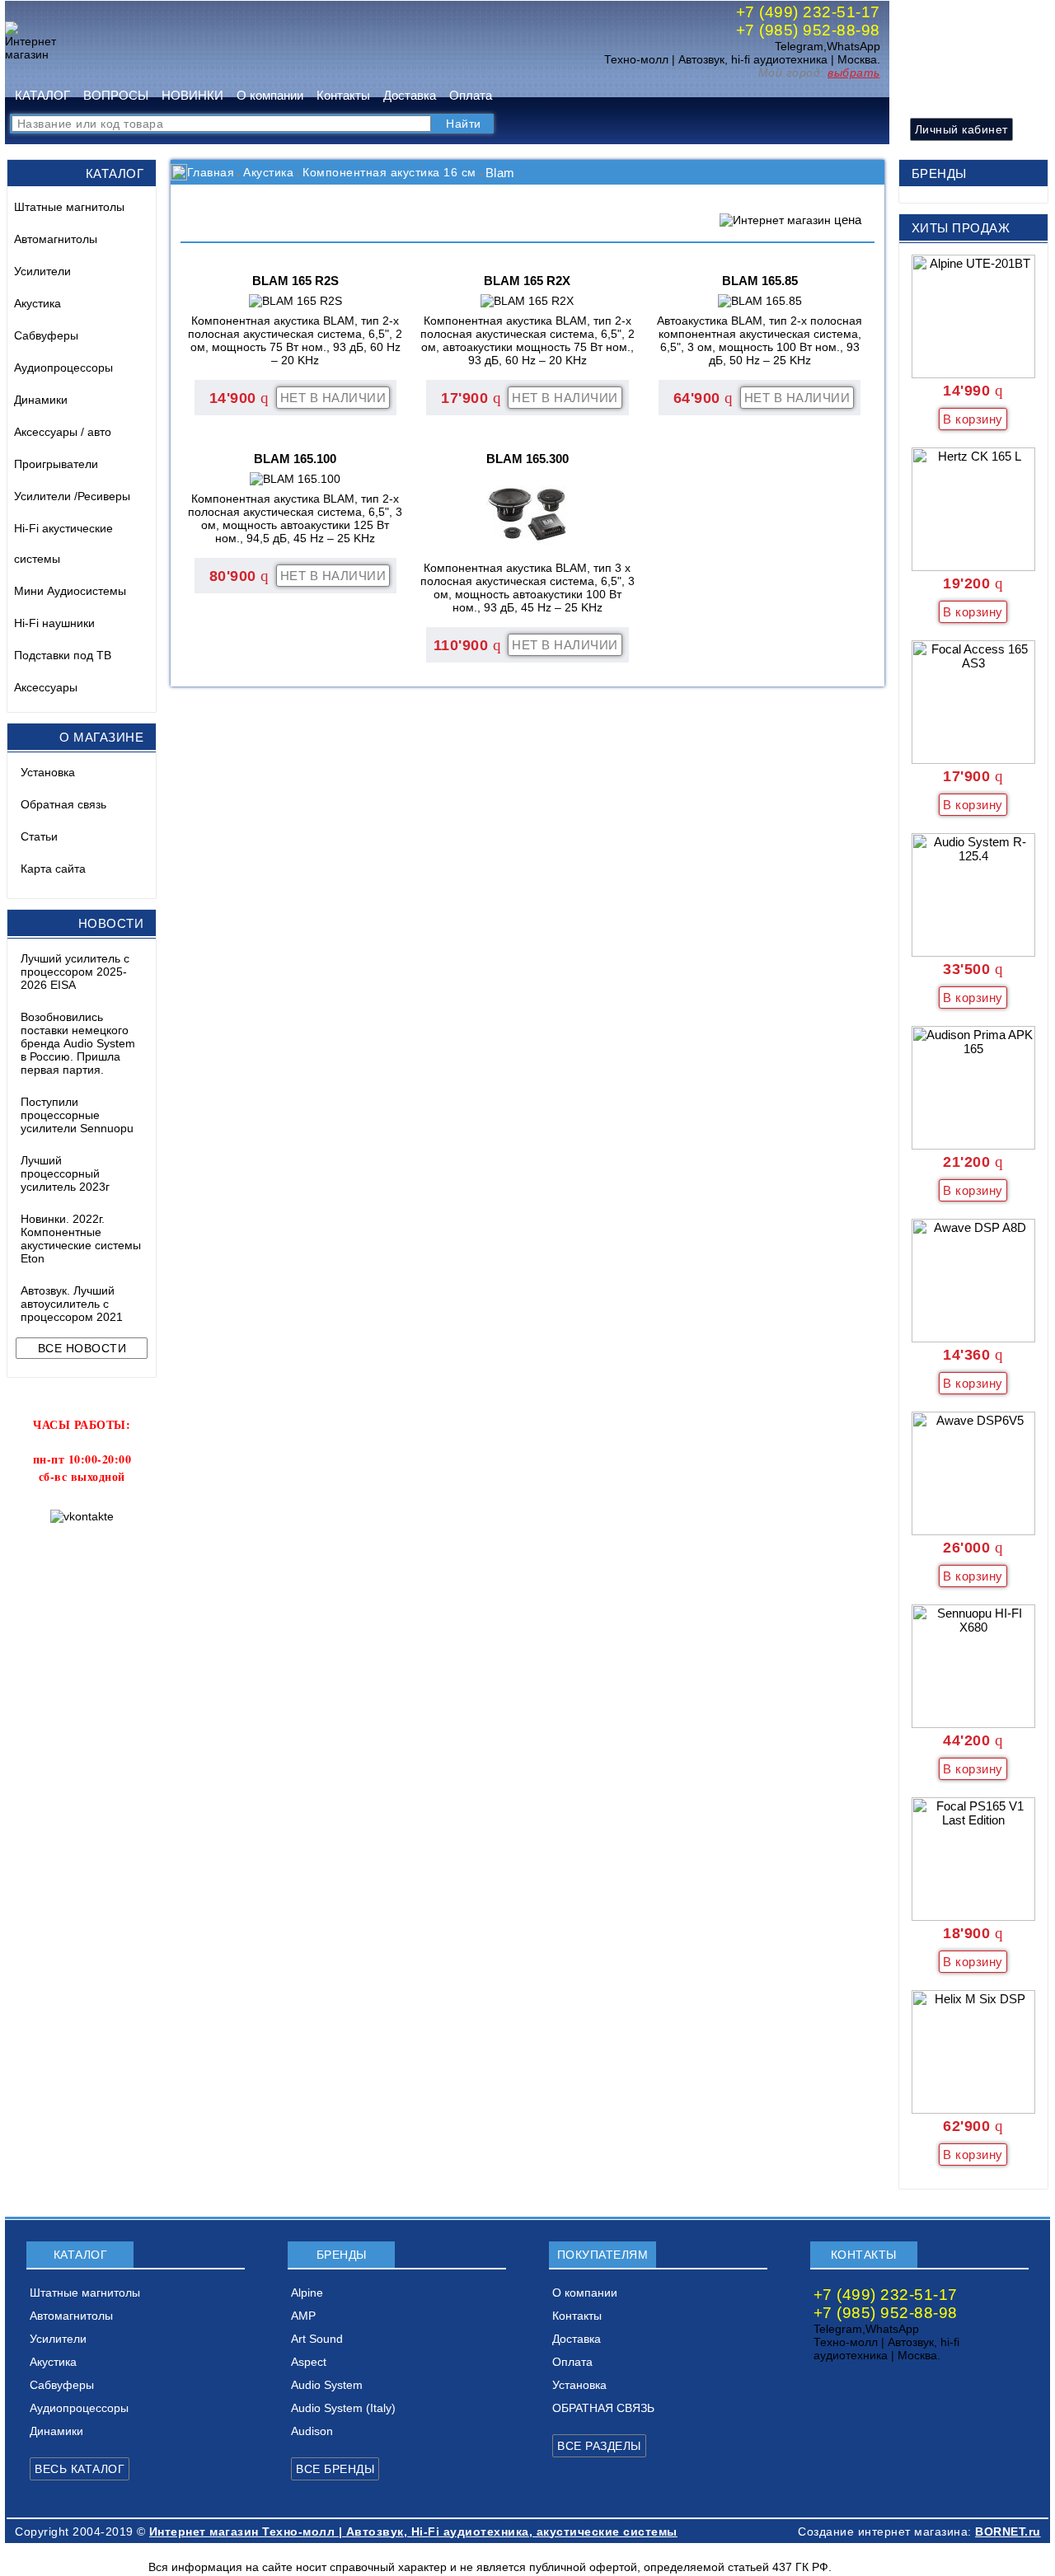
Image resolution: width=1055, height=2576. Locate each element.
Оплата (471, 95)
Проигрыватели (56, 464)
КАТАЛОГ (42, 95)
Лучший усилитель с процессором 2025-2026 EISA (75, 972)
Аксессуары (46, 687)
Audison (312, 2431)
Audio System (327, 2385)
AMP (303, 2316)
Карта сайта (53, 869)
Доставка (410, 95)
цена (848, 220)
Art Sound (317, 2339)
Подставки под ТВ (63, 655)
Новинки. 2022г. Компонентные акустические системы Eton (81, 1239)
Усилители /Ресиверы (72, 496)
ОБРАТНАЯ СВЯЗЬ (603, 2408)
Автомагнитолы (56, 239)
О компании (270, 95)
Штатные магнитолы (69, 207)
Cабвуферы (46, 335)
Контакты (343, 95)
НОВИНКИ (192, 95)
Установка (48, 772)
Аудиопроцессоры (63, 368)
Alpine (307, 2293)
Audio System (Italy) (343, 2408)
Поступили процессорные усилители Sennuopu (77, 1115)
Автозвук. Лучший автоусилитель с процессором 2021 (72, 1304)
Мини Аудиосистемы (70, 591)
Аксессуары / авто (63, 432)
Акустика (38, 303)
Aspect (309, 2362)
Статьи (39, 836)
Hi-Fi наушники (54, 623)
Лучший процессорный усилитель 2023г (65, 1173)
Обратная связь (63, 804)
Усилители (42, 271)
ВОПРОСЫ (116, 95)
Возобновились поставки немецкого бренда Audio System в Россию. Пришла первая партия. (78, 1043)
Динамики (41, 400)
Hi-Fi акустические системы (63, 543)
